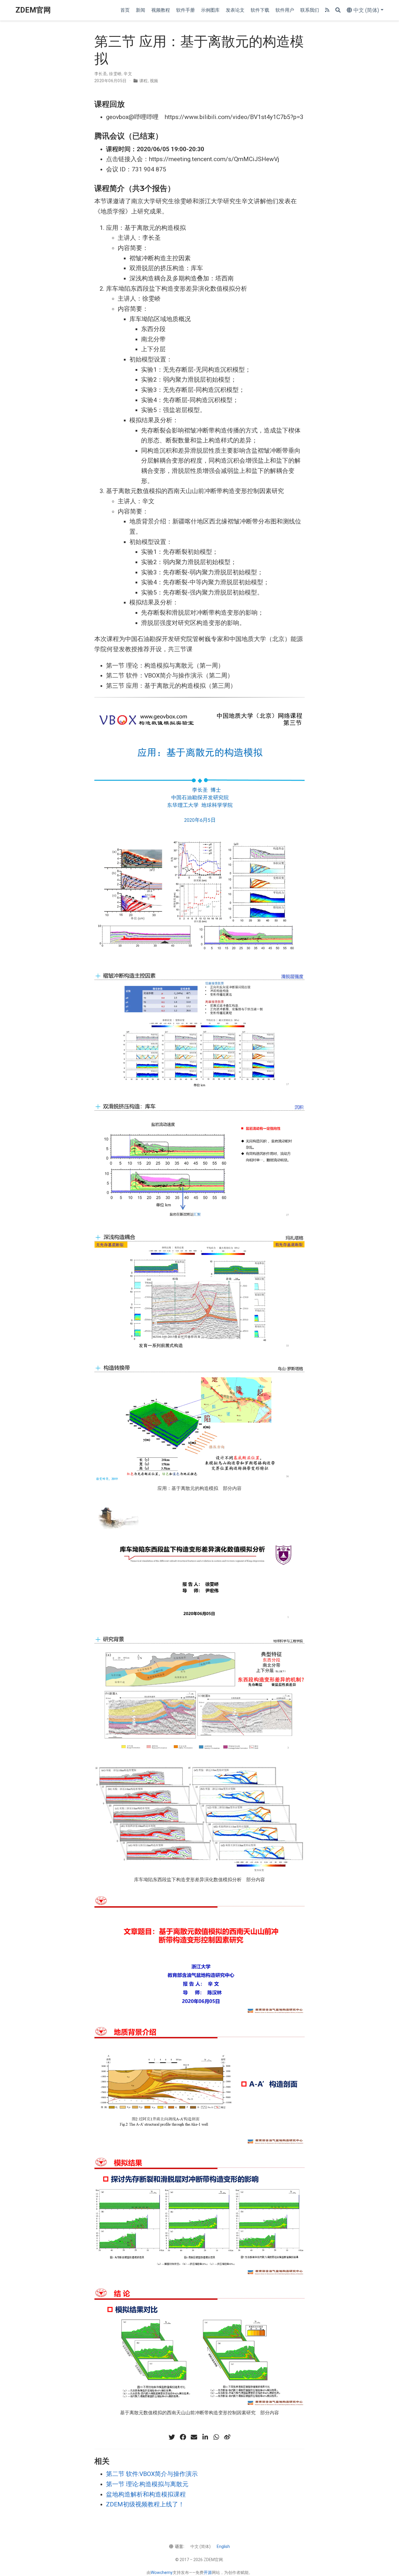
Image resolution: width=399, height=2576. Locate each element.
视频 (154, 81)
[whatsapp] (216, 2437)
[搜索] (338, 10)
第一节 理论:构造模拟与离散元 (147, 2484)
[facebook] (183, 2437)
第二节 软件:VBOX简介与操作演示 (152, 2474)
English (223, 2546)
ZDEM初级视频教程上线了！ (145, 2504)
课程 (144, 81)
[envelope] (194, 2437)
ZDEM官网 (33, 10)
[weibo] (227, 2437)
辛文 (128, 74)
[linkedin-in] (205, 2437)
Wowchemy (162, 2572)
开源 (208, 2572)
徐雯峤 (115, 74)
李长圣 (101, 74)
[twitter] (172, 2437)
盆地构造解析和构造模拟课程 (146, 2494)
